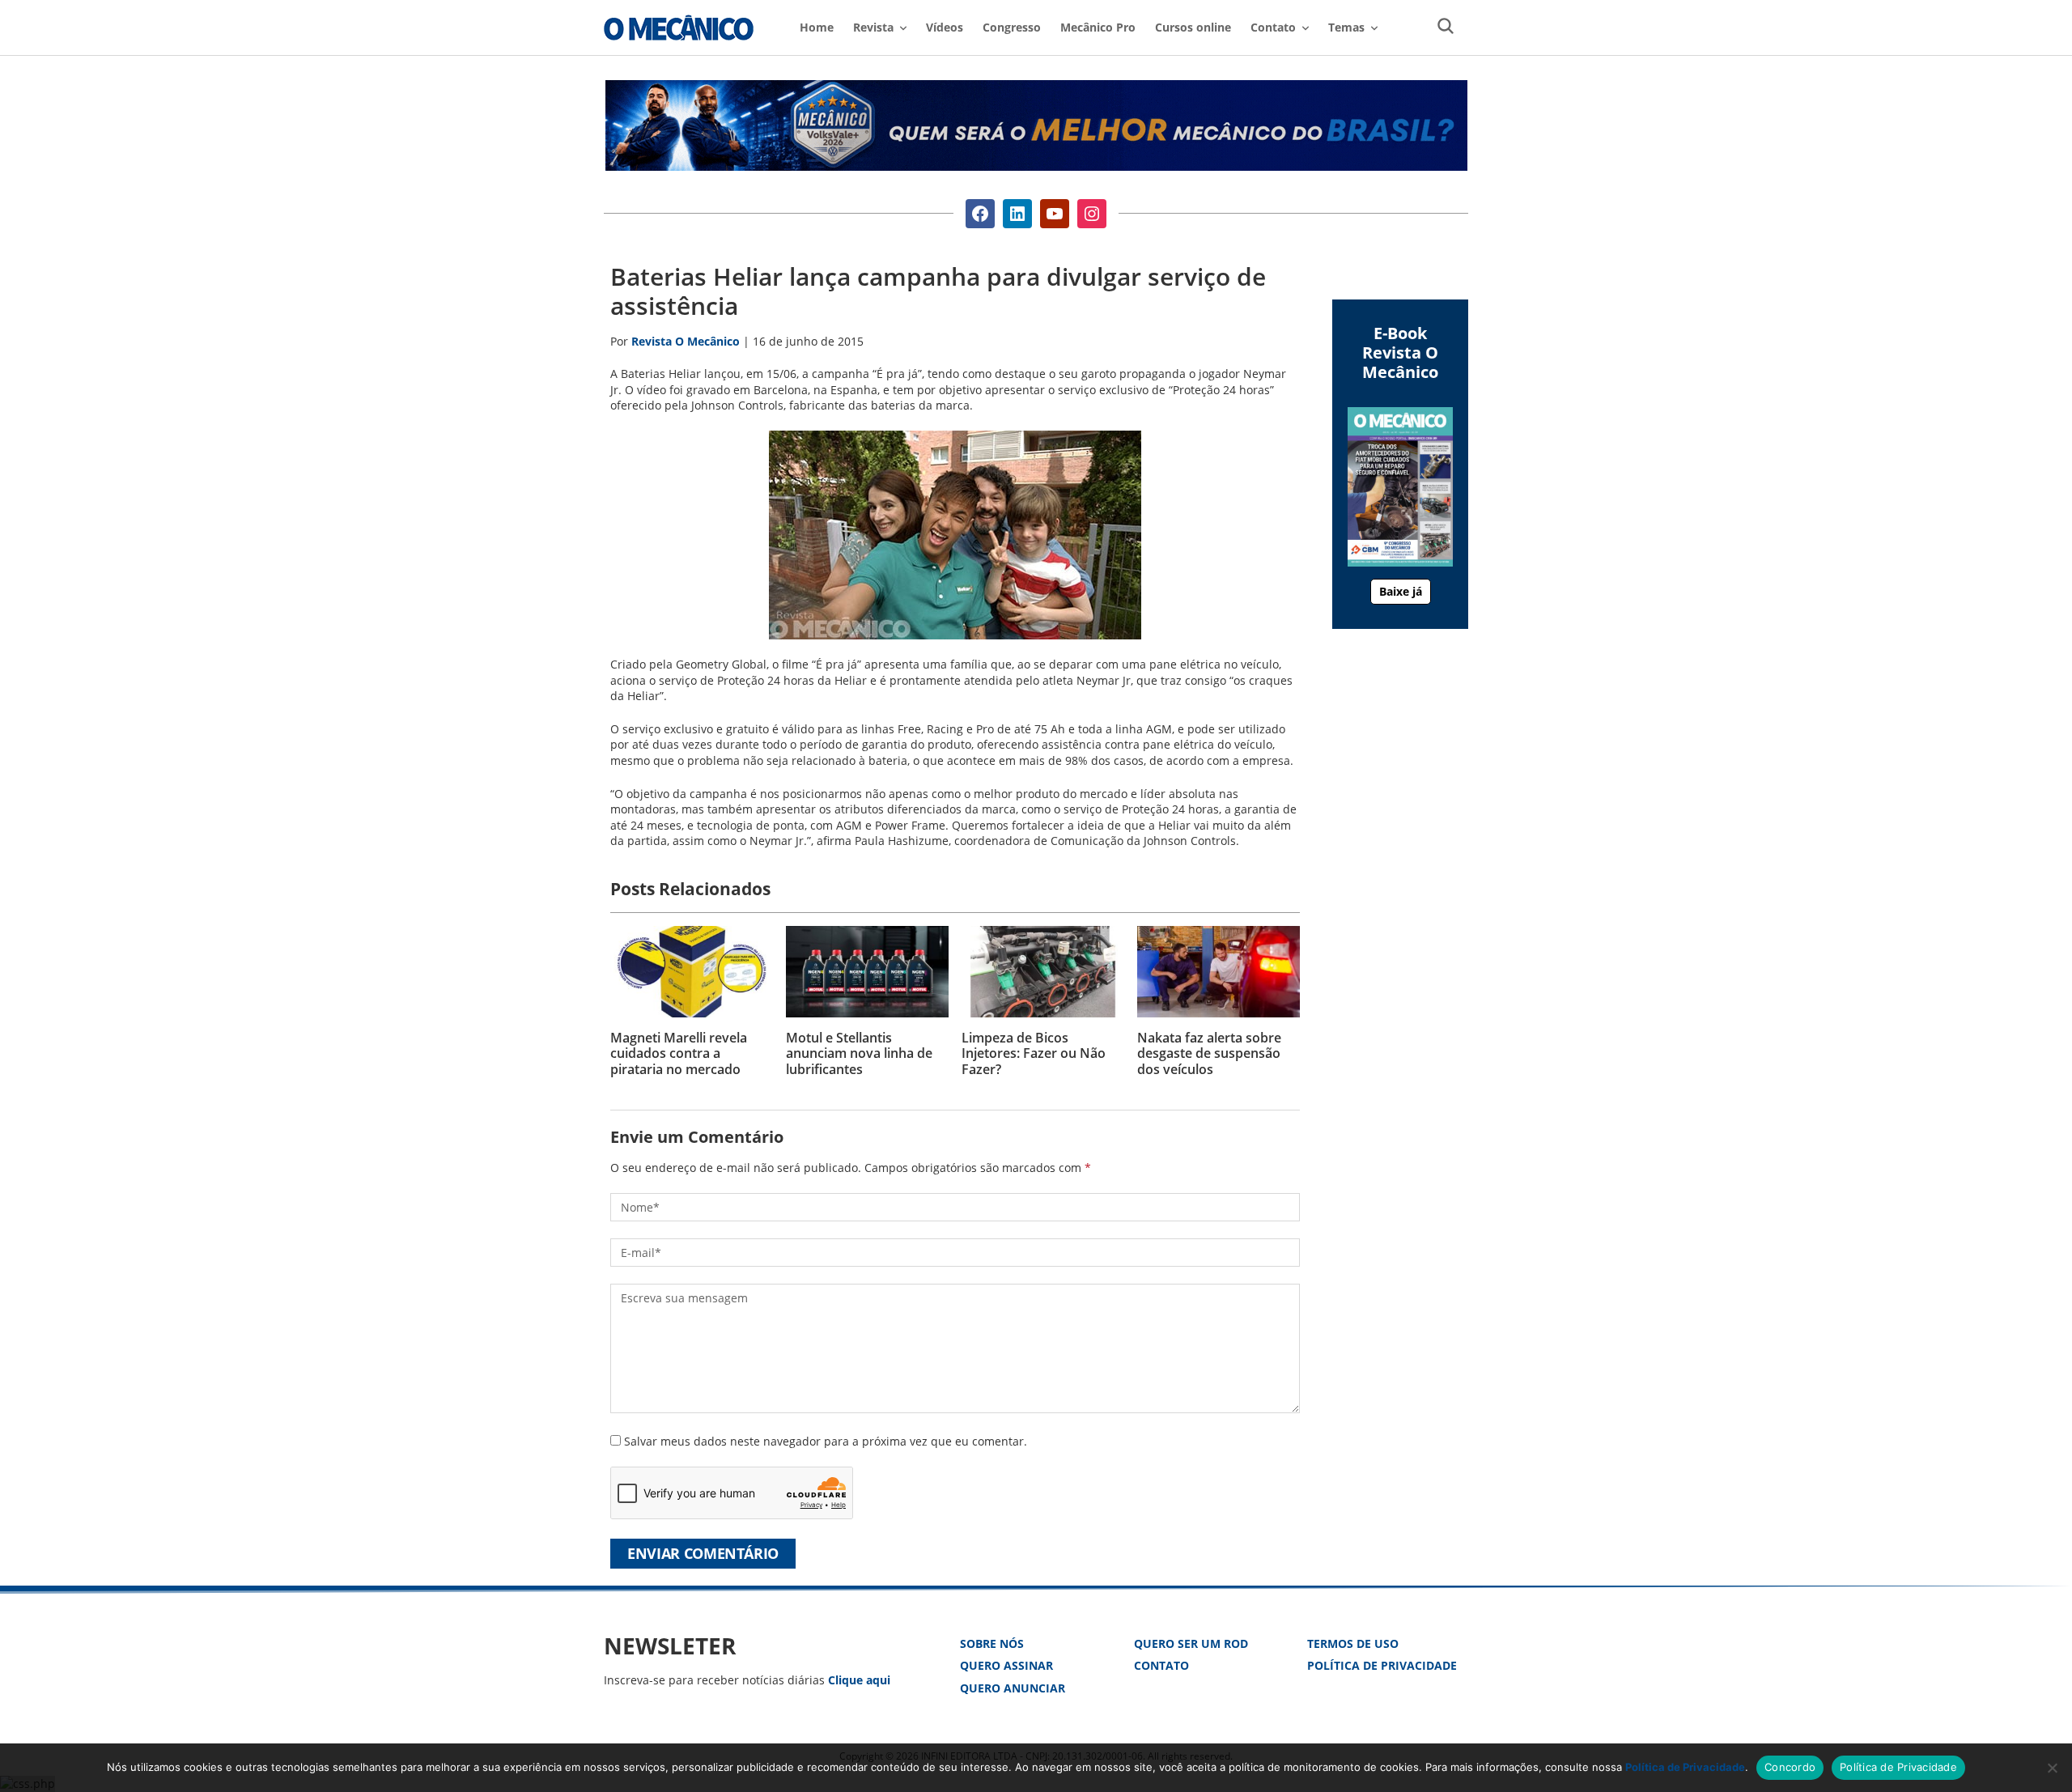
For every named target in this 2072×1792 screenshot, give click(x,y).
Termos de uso (1353, 1643)
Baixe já (1401, 591)
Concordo (1790, 1767)
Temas (1346, 27)
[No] (2052, 1768)
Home (817, 27)
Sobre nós (992, 1643)
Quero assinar (1006, 1665)
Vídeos (945, 27)
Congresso (1012, 27)
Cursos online (1193, 27)
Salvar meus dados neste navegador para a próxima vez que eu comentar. (826, 1441)
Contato (1161, 1665)
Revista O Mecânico (679, 28)
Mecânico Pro (1098, 27)
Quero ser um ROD (1191, 1643)
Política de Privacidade (1382, 1665)
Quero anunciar (1013, 1688)
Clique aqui (859, 1680)
